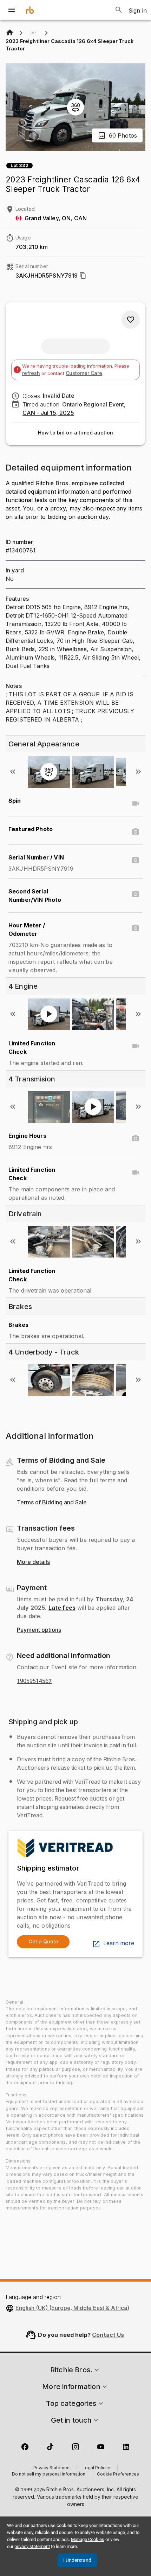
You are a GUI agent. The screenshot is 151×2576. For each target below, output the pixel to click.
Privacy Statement (52, 2468)
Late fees (62, 1608)
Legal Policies (97, 2468)
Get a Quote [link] (43, 1941)
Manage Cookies (88, 2539)
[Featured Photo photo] (136, 832)
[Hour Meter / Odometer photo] (136, 928)
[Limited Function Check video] (136, 1046)
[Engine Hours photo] (136, 1139)
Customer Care (84, 373)
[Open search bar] (119, 10)
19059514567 (34, 1681)
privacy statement (32, 2546)
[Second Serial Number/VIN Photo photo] (136, 894)
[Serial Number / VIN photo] (136, 860)
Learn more (119, 1943)
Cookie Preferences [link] (118, 2474)
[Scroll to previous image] (13, 772)
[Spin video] (136, 803)
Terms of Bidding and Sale (52, 1503)
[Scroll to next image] (138, 772)
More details (33, 1562)
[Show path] (34, 33)
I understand (77, 2560)
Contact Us (108, 2335)
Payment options (39, 1630)
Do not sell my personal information (49, 2474)
